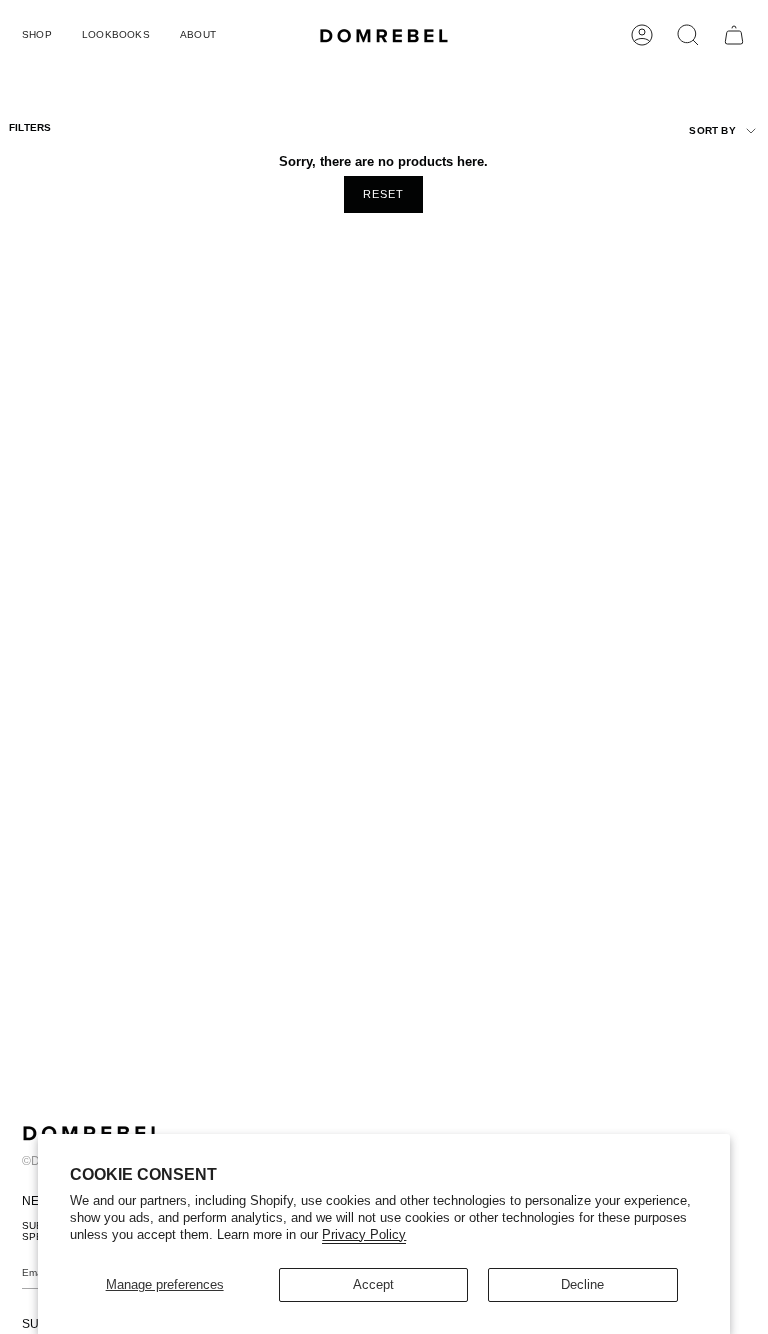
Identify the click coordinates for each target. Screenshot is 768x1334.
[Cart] (734, 35)
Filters (30, 127)
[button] (37, 35)
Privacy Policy (364, 1234)
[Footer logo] (92, 1133)
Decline (582, 1284)
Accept (373, 1284)
